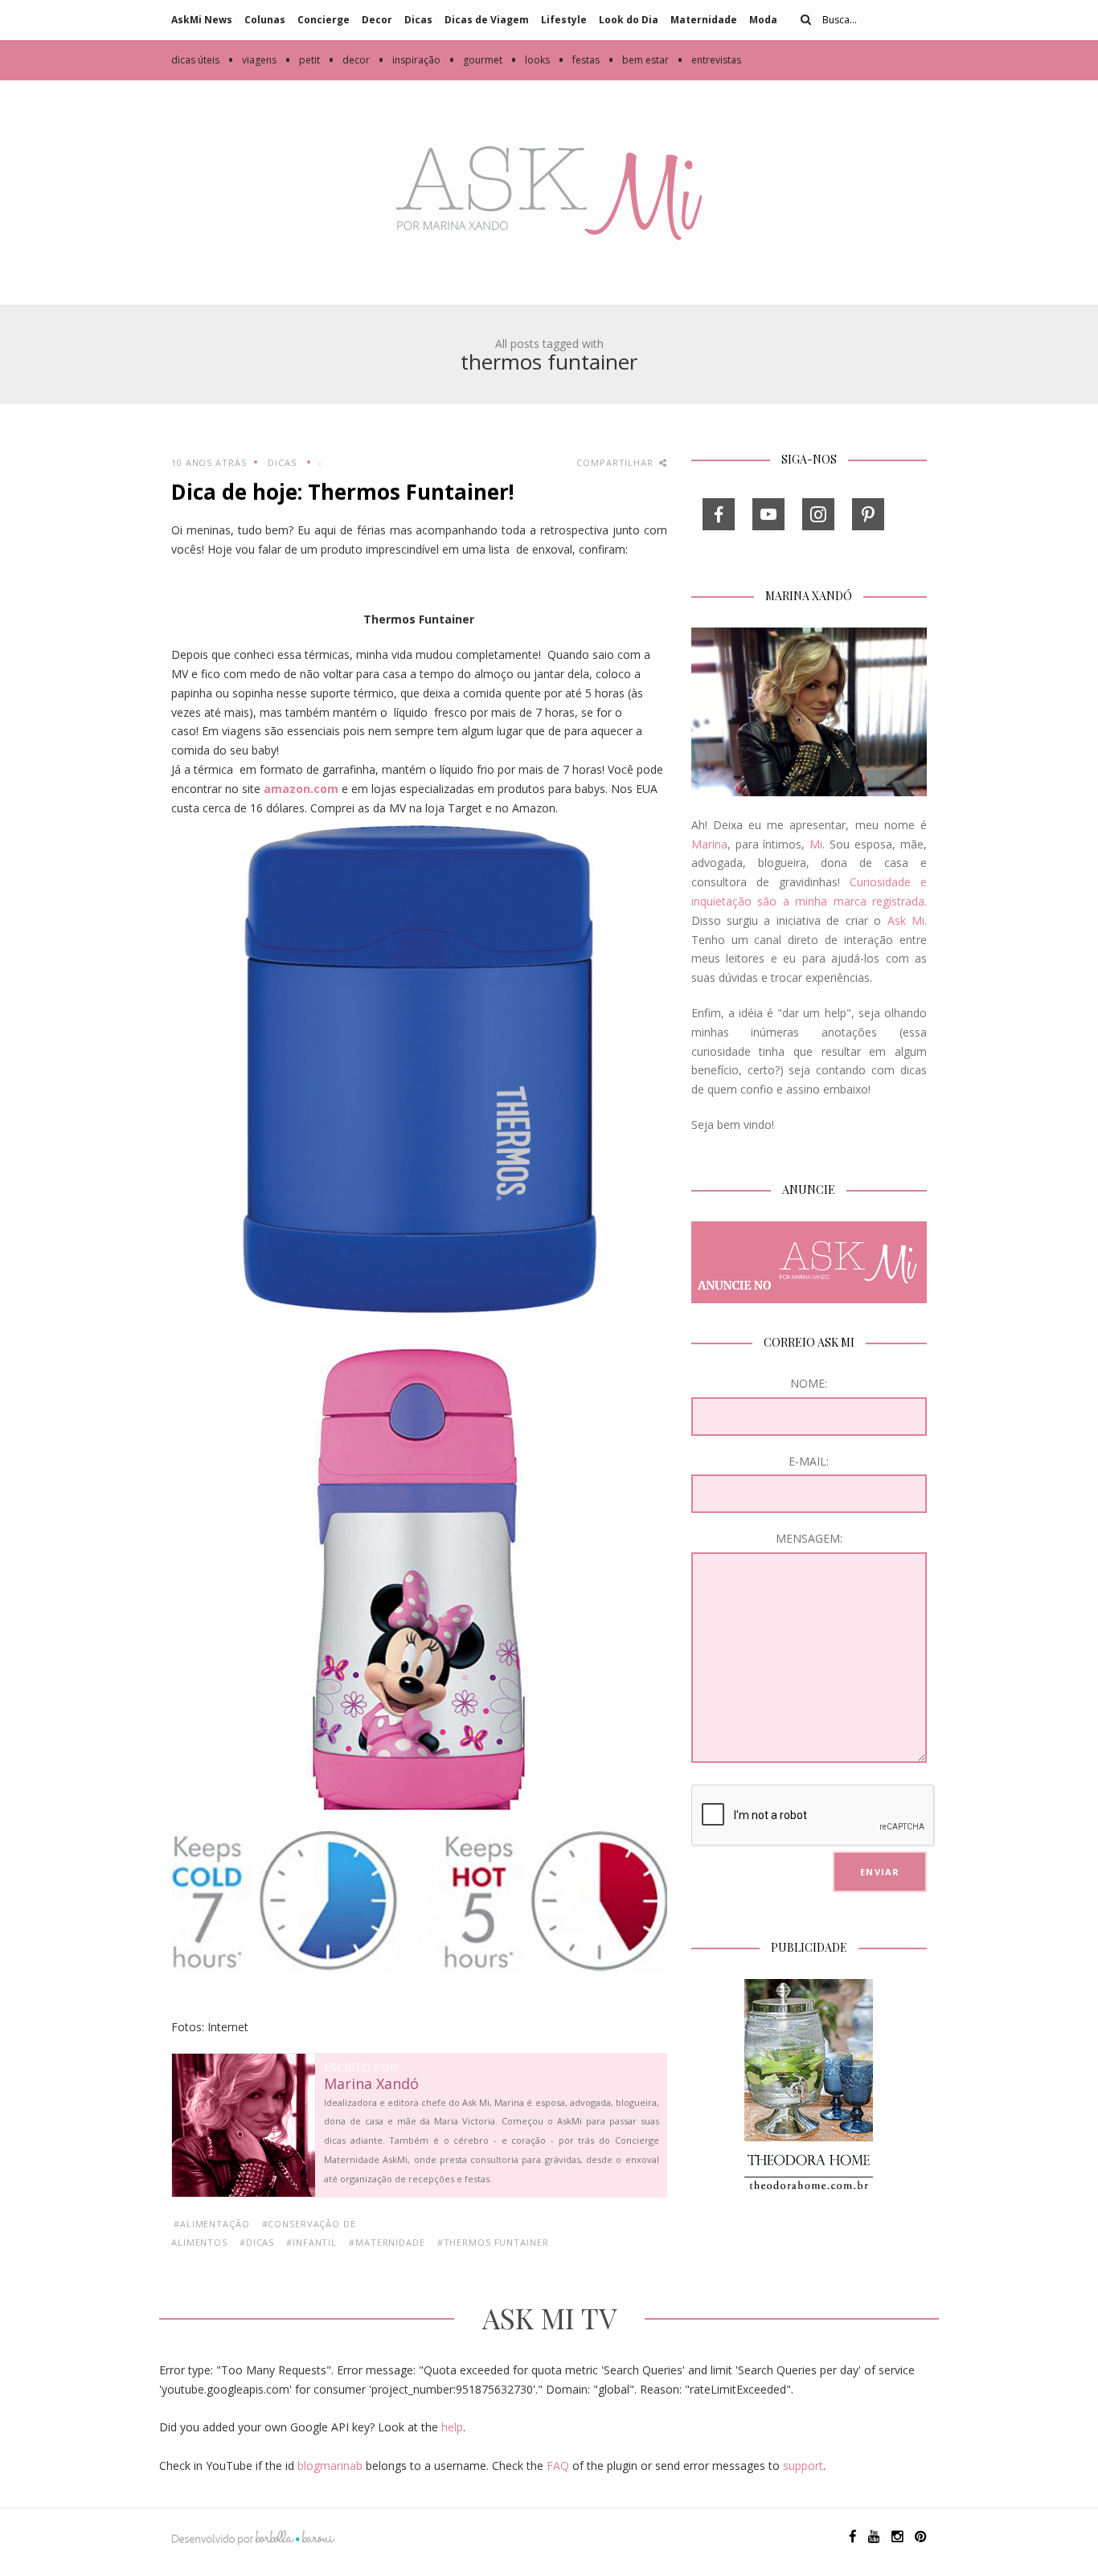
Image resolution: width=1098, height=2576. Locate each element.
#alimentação (212, 2224)
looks (530, 60)
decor (349, 60)
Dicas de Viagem (487, 20)
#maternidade (387, 2242)
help (452, 2427)
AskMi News (202, 20)
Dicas (418, 20)
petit (302, 60)
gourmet (475, 60)
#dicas (257, 2242)
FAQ (558, 2466)
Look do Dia (629, 20)
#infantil (311, 2242)
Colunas (265, 20)
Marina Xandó (371, 2084)
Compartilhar (616, 462)
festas (579, 60)
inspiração (409, 60)
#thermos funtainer (493, 2242)
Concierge (324, 20)
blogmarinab (330, 2466)
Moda (763, 20)
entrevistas (709, 60)
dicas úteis (195, 60)
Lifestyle (564, 20)
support (803, 2466)
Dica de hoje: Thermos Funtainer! (343, 492)
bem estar (638, 60)
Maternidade (704, 20)
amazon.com (301, 789)
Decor (377, 20)
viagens (252, 60)
